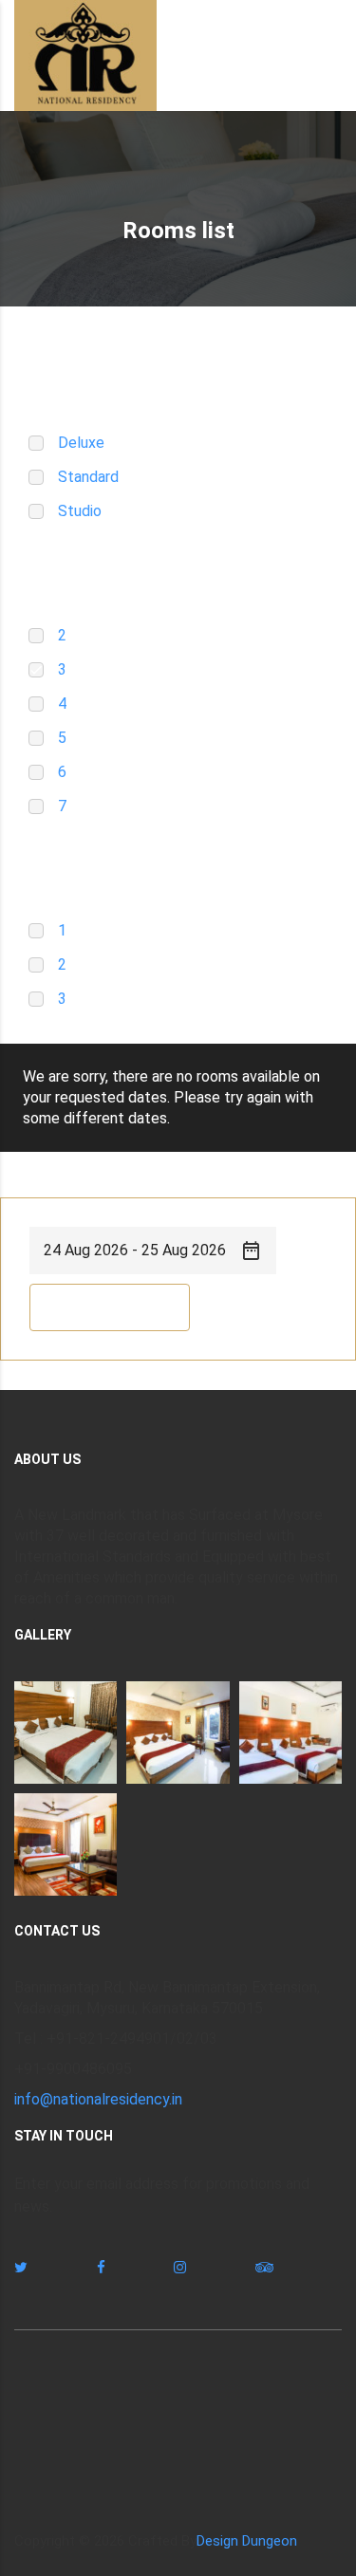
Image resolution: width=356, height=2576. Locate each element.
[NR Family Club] (290, 1733)
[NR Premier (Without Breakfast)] (66, 1733)
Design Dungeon (247, 2541)
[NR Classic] (178, 1733)
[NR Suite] (66, 1844)
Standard (88, 477)
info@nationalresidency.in (98, 2099)
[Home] (85, 55)
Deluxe (81, 443)
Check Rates (110, 1307)
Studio (80, 511)
